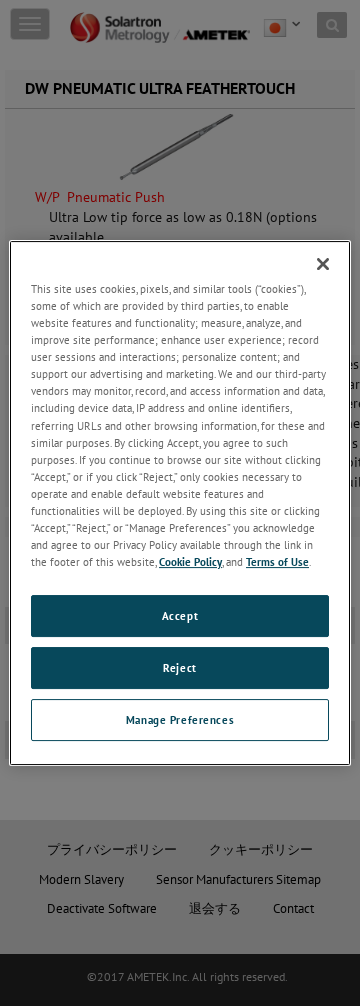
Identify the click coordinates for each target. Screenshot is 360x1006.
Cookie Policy (190, 561)
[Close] (323, 264)
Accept (180, 615)
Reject (179, 667)
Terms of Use (277, 561)
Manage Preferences (180, 719)
